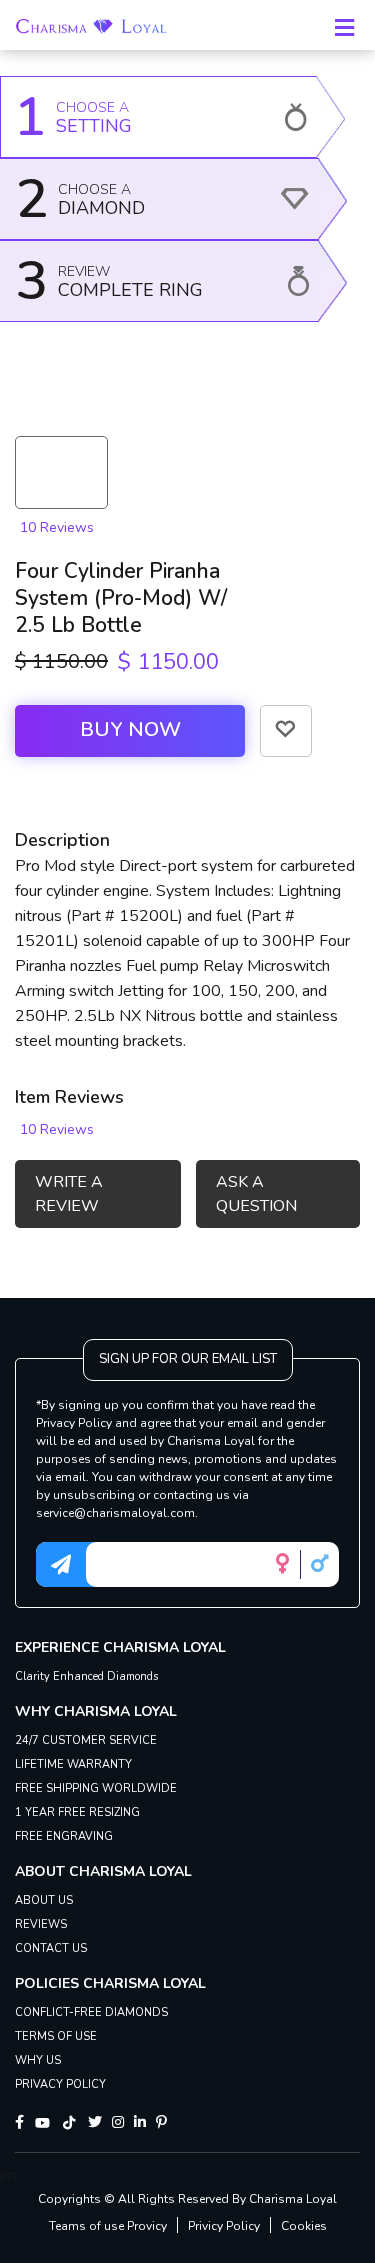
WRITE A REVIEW (69, 1194)
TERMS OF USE (56, 2036)
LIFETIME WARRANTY (73, 1764)
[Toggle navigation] (344, 25)
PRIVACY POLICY (60, 2084)
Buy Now (130, 729)
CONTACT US (51, 1948)
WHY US (38, 2060)
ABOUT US (44, 1900)
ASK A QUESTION (256, 1194)
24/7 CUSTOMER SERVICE (86, 1740)
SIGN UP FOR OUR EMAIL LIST (188, 1359)
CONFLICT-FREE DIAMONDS (91, 2012)
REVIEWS (41, 1924)
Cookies (304, 2226)
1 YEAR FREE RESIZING (77, 1812)
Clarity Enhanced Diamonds (86, 1676)
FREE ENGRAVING (64, 1836)
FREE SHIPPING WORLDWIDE (96, 1788)
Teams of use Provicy (108, 2226)
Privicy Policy (224, 2226)
